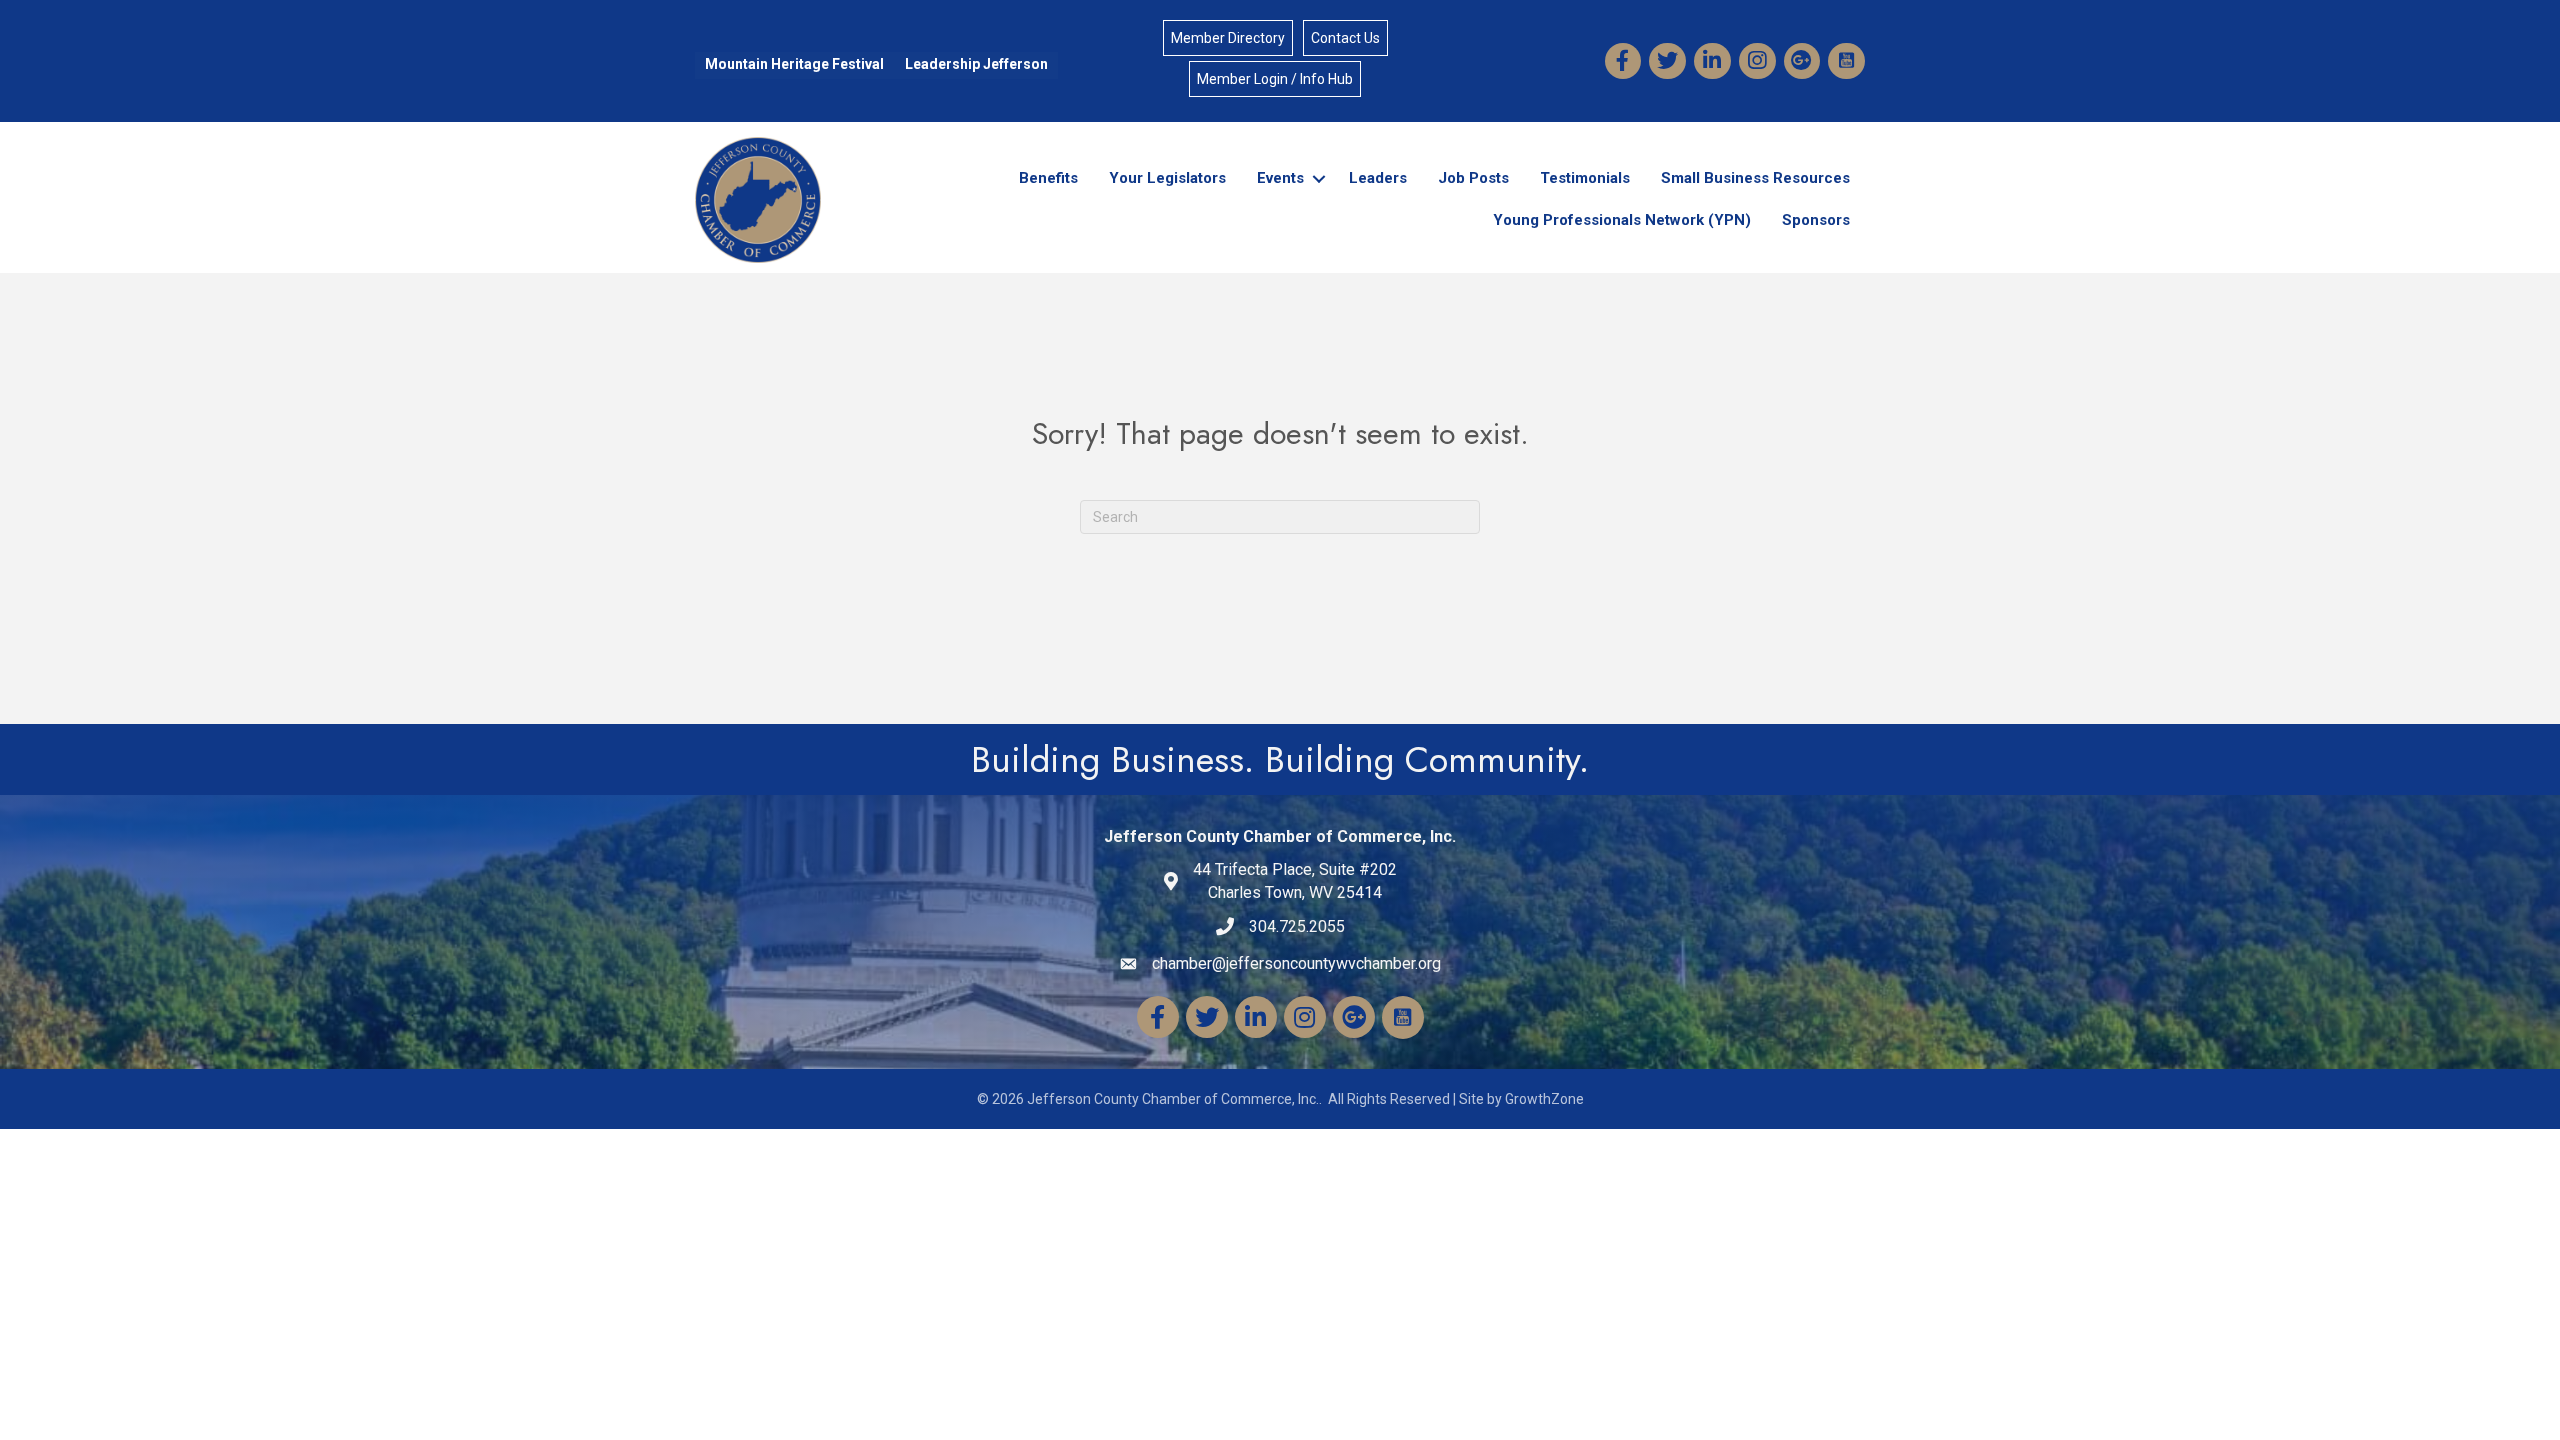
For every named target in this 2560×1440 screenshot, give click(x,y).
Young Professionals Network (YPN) (1622, 220)
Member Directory (1228, 38)
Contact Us (1345, 38)
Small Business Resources (1755, 178)
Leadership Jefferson (976, 64)
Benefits (1048, 178)
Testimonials (1585, 178)
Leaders (1378, 178)
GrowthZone (1544, 1099)
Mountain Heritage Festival (794, 64)
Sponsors (1816, 220)
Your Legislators (1167, 178)
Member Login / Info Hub (1275, 79)
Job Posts (1473, 178)
